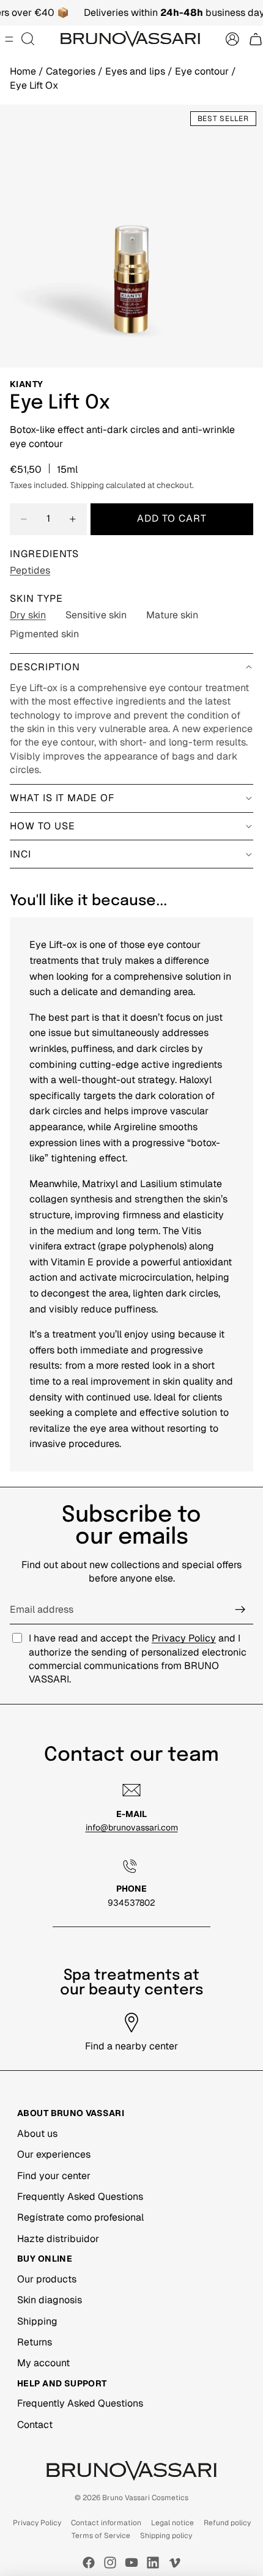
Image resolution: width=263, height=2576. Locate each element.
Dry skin (28, 615)
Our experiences (54, 2154)
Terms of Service (101, 2536)
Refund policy (227, 2523)
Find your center (54, 2176)
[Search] (28, 39)
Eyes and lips (136, 71)
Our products (47, 2279)
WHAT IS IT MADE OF (62, 798)
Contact (35, 2425)
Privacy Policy (184, 1638)
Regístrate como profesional (80, 2217)
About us (37, 2134)
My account (43, 2363)
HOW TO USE (43, 826)
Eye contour (203, 71)
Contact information (106, 2523)
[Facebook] (89, 2563)
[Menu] (9, 40)
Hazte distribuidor (58, 2239)
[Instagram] (110, 2563)
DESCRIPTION (45, 667)
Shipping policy (166, 2536)
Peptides (30, 570)
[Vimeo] (174, 2563)
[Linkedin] (153, 2563)
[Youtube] (131, 2563)
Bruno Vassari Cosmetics (145, 2498)
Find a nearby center (131, 2046)
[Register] (240, 1610)
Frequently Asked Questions (80, 2197)
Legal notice (172, 2523)
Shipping (37, 2321)
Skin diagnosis (50, 2300)
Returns (35, 2342)
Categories (72, 71)
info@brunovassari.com (132, 1827)
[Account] (232, 39)
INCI (20, 854)
